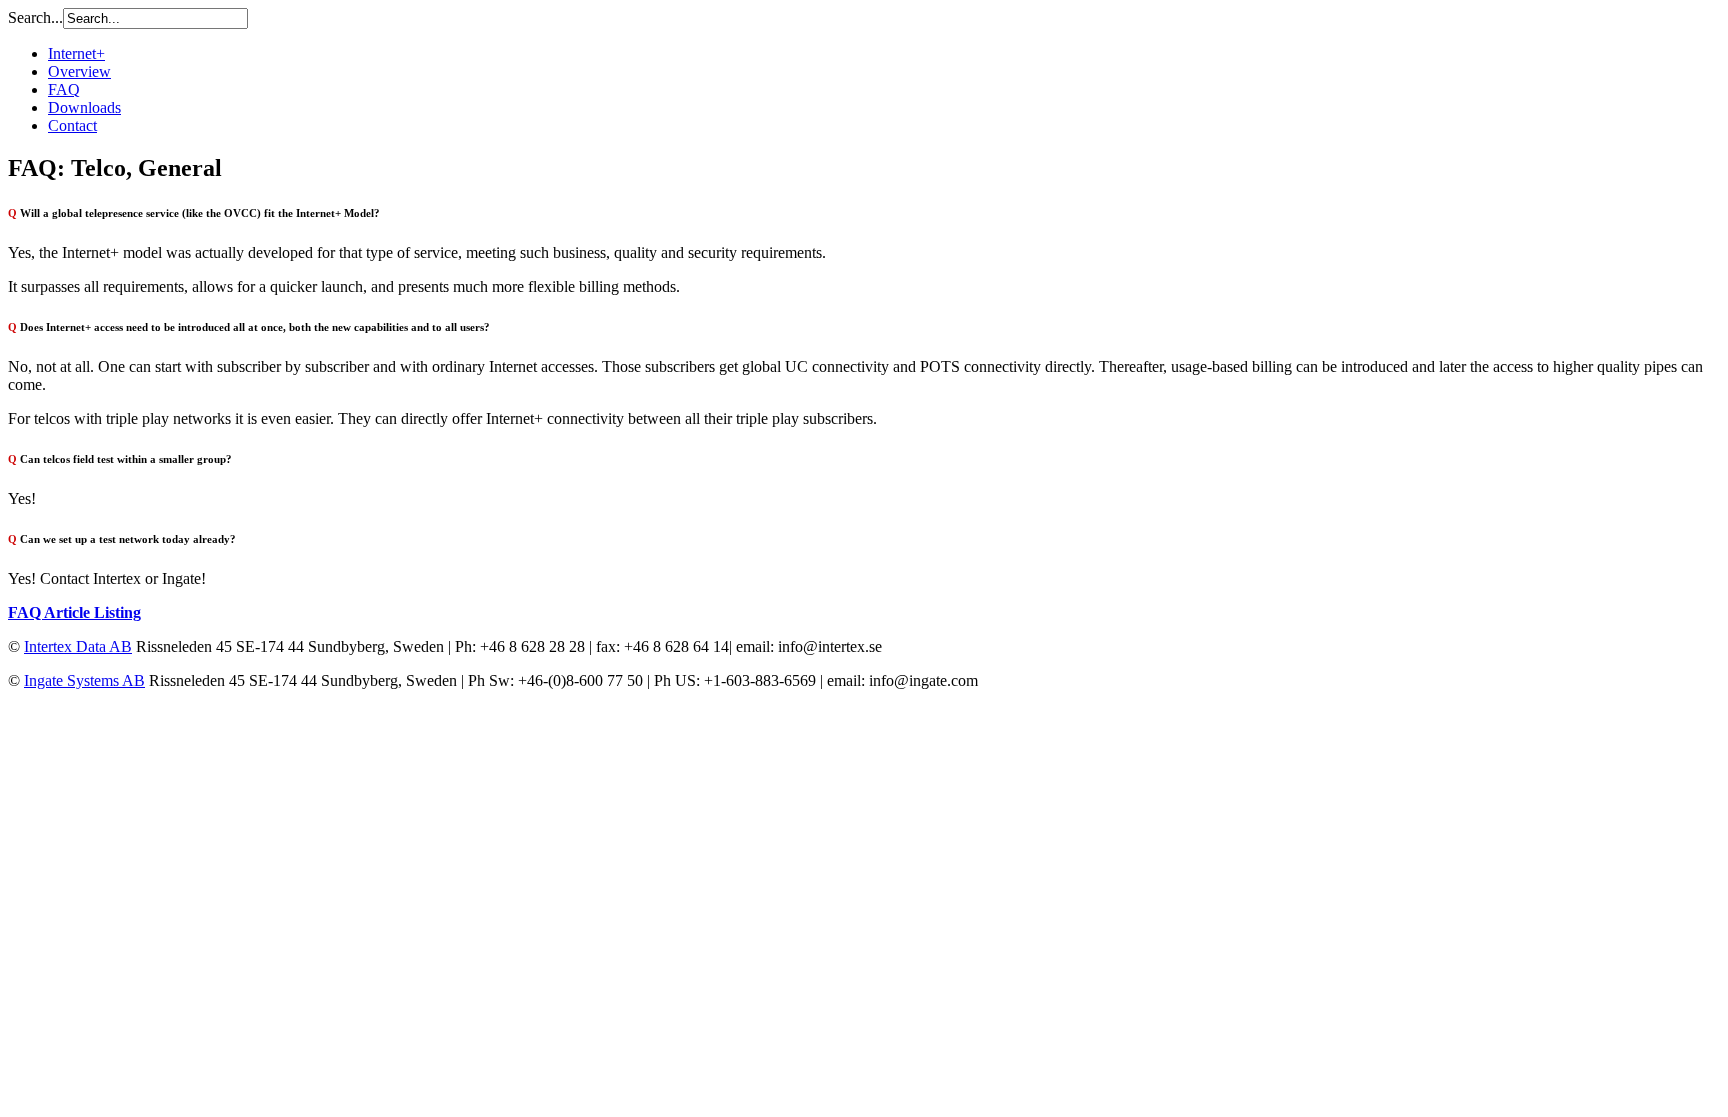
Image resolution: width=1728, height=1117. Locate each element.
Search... (35, 17)
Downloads (84, 107)
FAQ (64, 89)
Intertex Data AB (78, 646)
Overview (79, 71)
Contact (72, 125)
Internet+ (76, 53)
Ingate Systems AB (84, 680)
